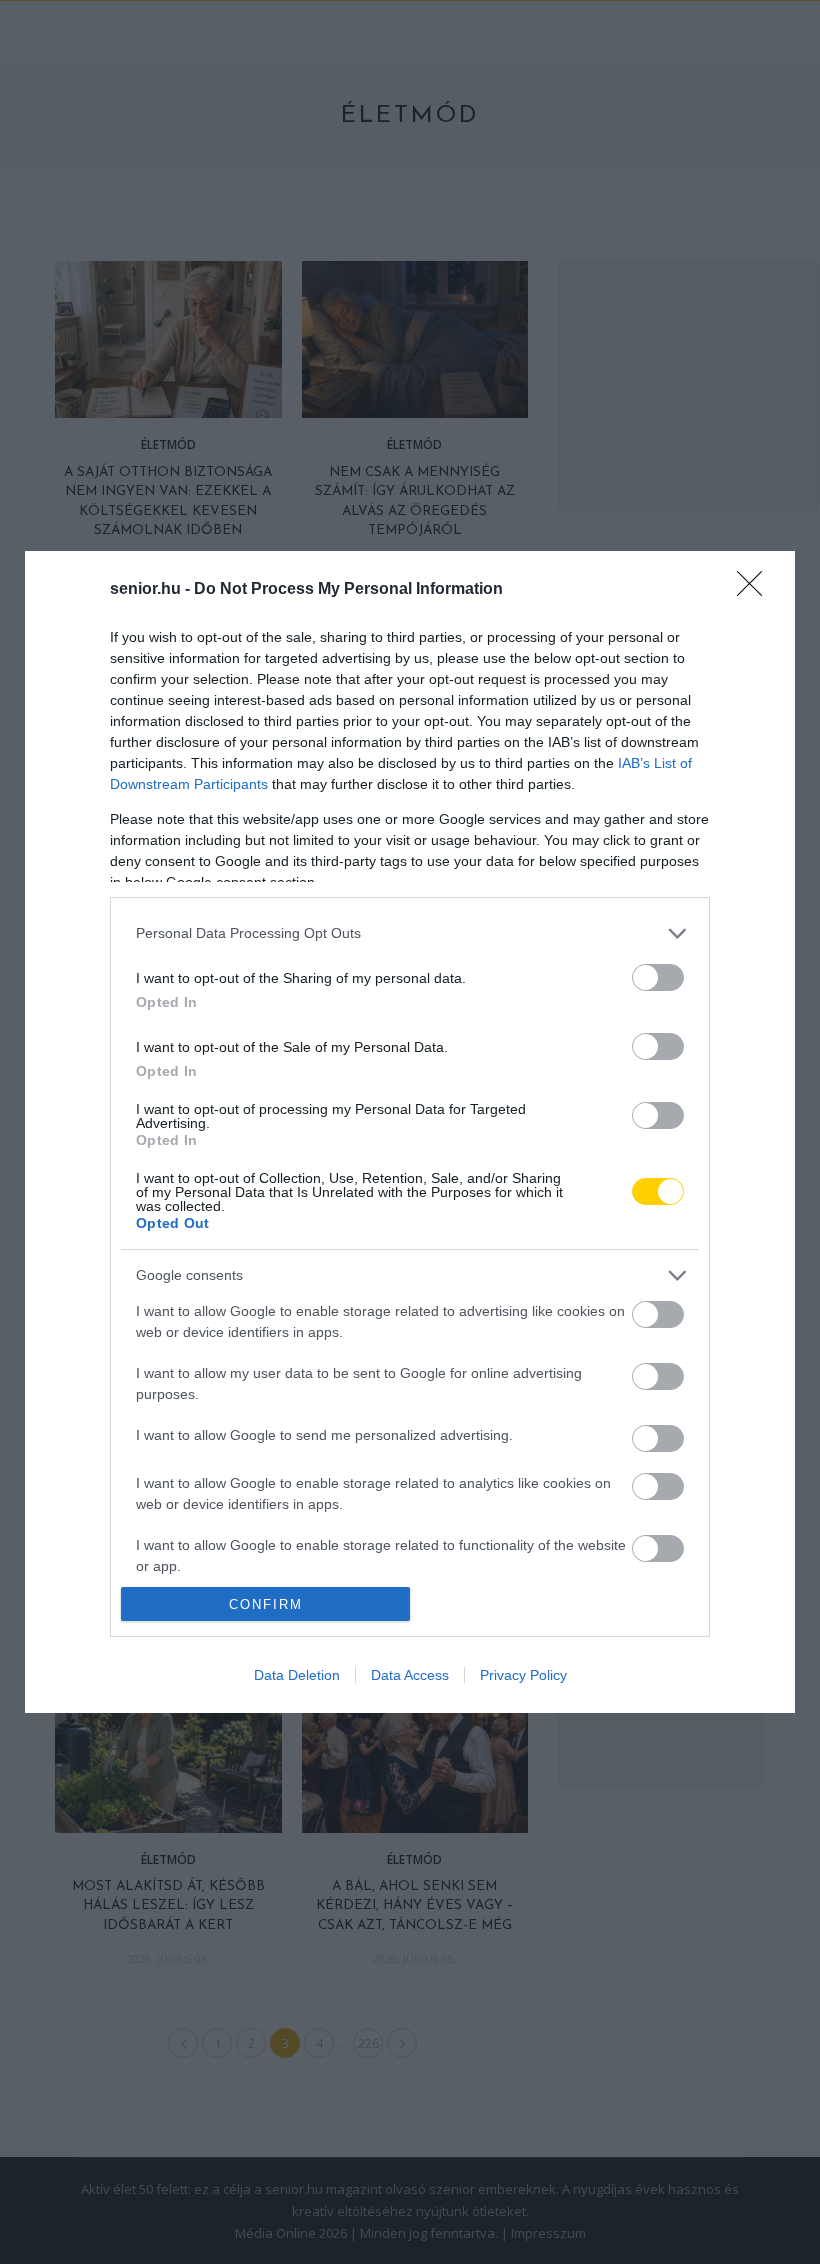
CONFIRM (266, 1604)
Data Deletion (297, 1675)
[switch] (658, 977)
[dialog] (410, 1132)
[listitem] (410, 933)
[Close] (756, 590)
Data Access (410, 1675)
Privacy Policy (523, 1675)
